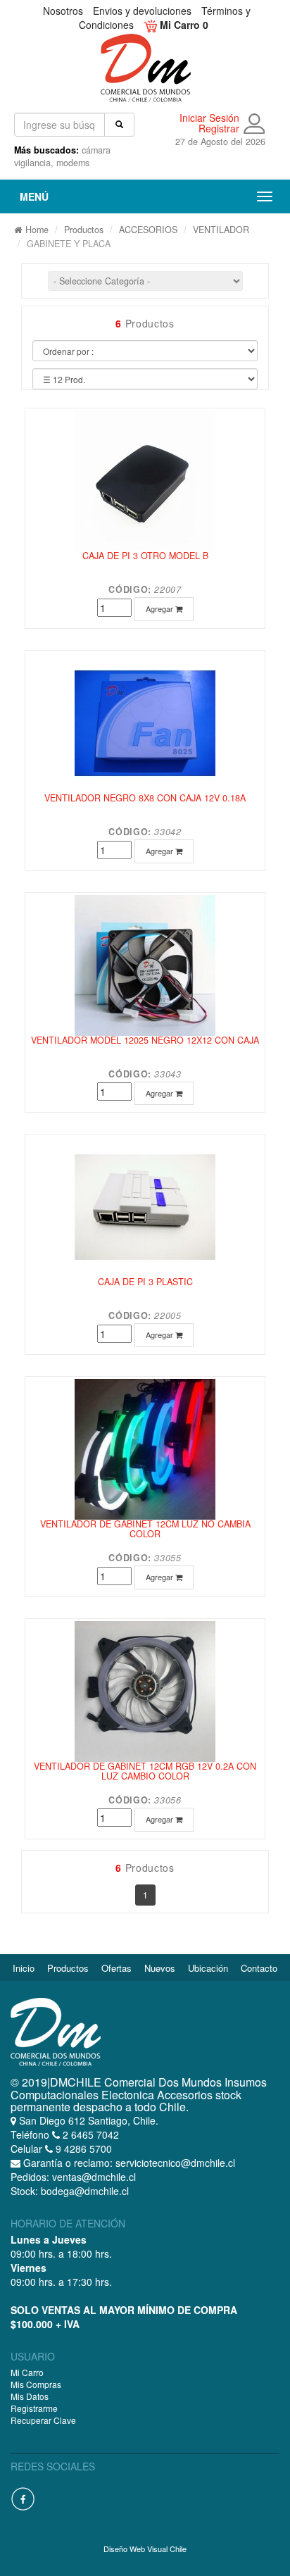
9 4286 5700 (82, 2149)
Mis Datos (30, 2396)
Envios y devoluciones (142, 11)
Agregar (160, 608)
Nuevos (160, 1968)
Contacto (259, 1968)
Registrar (219, 129)
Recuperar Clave (43, 2420)
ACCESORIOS (148, 230)
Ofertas (116, 1968)
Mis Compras (36, 2384)
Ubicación (208, 1968)
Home (36, 230)
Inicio (24, 1968)
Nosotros (63, 11)
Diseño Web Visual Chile (145, 2549)
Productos (84, 230)
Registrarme (34, 2408)
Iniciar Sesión (209, 118)
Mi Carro (27, 2372)
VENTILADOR (221, 230)
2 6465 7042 (89, 2134)
